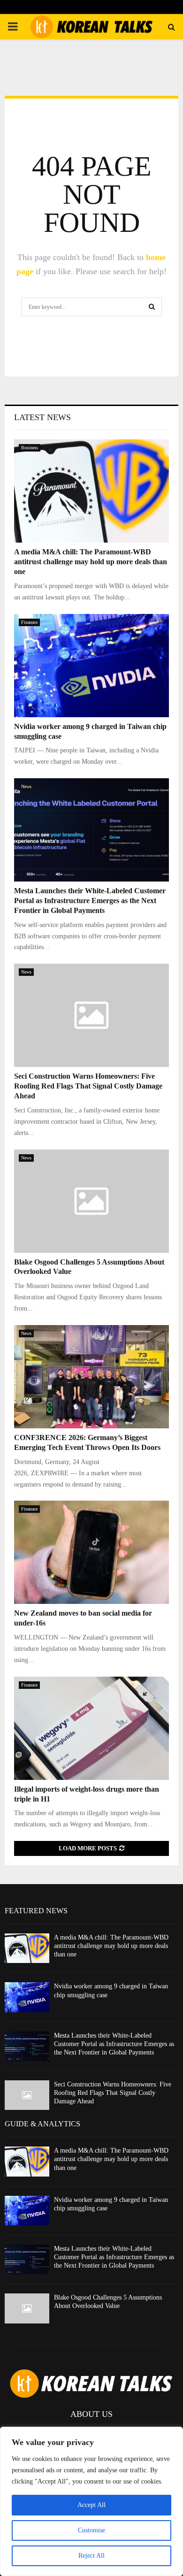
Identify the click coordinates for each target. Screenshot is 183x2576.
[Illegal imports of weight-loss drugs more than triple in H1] (91, 1728)
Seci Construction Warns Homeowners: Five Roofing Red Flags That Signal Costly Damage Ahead (88, 1086)
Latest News (42, 417)
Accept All (91, 2505)
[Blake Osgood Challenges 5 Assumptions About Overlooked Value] (91, 1201)
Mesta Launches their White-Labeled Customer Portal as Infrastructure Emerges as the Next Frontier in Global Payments (90, 901)
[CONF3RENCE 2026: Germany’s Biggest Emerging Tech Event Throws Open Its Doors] (91, 1377)
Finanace (29, 622)
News (26, 786)
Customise (91, 2530)
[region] (91, 2501)
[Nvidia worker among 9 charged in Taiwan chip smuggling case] (91, 666)
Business (30, 448)
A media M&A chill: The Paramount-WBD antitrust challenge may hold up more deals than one (91, 562)
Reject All (91, 2556)
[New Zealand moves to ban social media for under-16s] (91, 1552)
